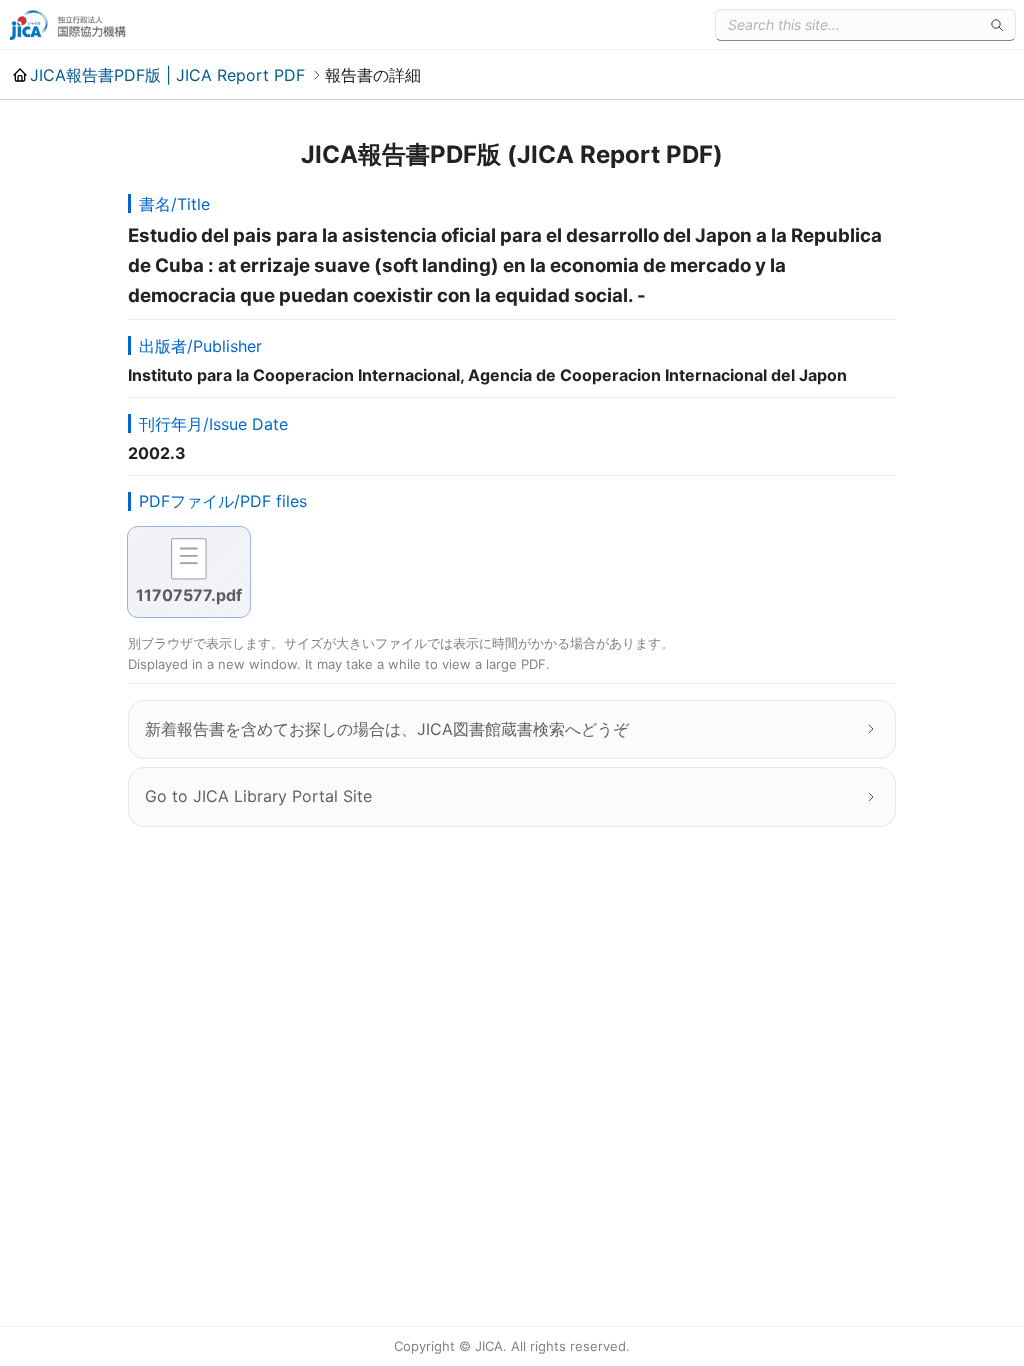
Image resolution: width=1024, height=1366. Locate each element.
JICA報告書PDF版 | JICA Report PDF (167, 75)
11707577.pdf (189, 595)
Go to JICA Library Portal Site (258, 796)
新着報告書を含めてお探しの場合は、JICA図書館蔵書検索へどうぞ (387, 729)
